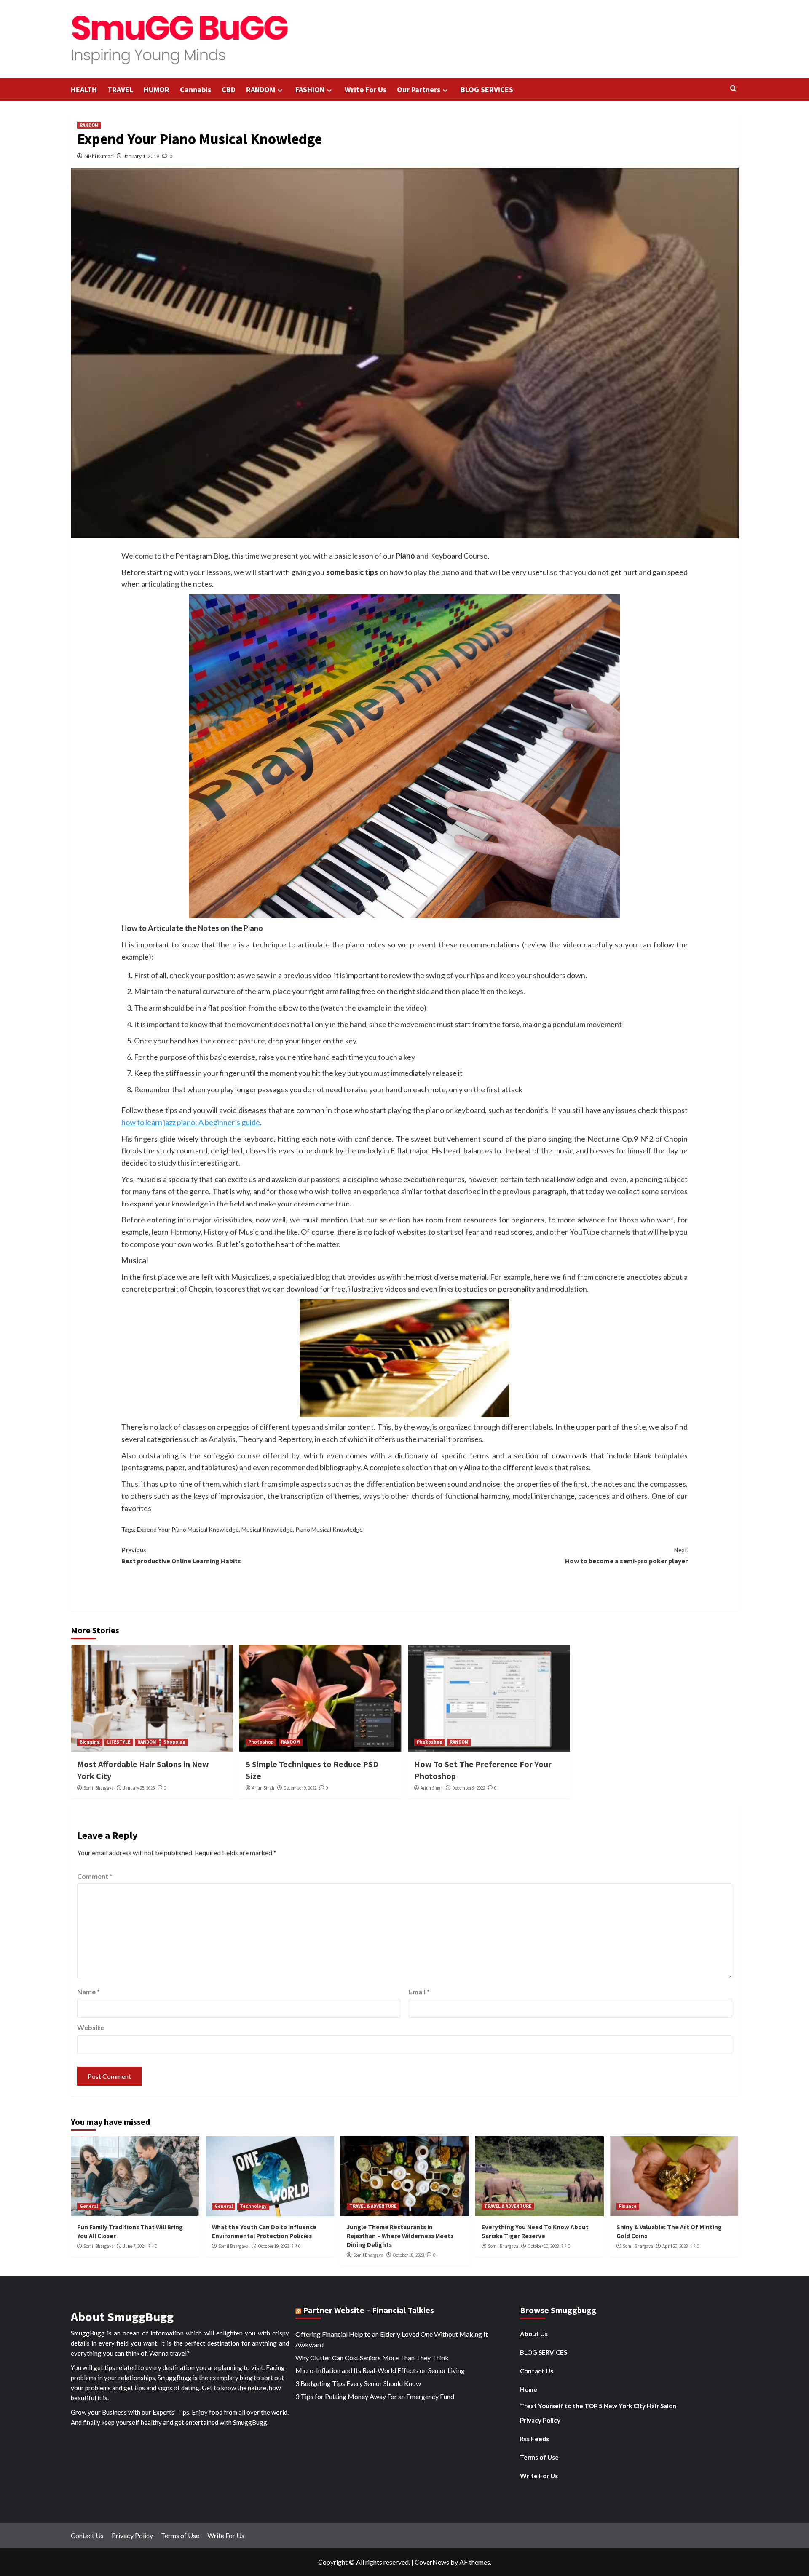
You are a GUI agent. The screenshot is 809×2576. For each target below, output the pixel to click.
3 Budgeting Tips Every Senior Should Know (358, 2383)
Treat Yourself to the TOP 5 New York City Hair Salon (598, 2406)
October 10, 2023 (543, 2246)
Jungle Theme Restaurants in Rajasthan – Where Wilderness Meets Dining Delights (400, 2236)
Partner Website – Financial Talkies (368, 2310)
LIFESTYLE (119, 1742)
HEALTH (84, 90)
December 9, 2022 (300, 1788)
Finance (628, 2206)
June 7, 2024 (134, 2246)
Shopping (174, 1742)
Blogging (90, 1742)
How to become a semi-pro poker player (626, 1555)
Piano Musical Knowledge (329, 1529)
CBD (229, 90)
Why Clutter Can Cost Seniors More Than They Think (372, 2358)
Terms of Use (539, 2457)
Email (419, 1992)
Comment (95, 1876)
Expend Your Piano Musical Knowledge (188, 1529)
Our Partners (419, 90)
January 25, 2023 (139, 1788)
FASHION (310, 90)
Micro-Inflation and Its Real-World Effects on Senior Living (380, 2370)
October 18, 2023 (408, 2255)
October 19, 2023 (273, 2246)
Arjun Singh (263, 1788)
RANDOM (261, 90)
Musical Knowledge (267, 1529)
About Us (534, 2334)
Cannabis (196, 90)
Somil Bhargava (99, 1788)
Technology (253, 2206)
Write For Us (366, 90)
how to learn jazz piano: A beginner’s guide (191, 1122)
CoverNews (432, 2562)
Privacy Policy (540, 2420)
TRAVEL (120, 90)
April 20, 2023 (675, 2246)
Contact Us (537, 2371)
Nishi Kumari (99, 156)
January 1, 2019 (142, 156)
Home (529, 2389)
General (89, 2206)
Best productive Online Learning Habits (181, 1555)
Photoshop (261, 1742)
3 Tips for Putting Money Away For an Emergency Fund (375, 2396)
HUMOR (157, 90)
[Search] (733, 89)
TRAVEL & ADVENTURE (373, 2206)
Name (88, 1992)
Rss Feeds (534, 2439)
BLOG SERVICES (487, 90)
